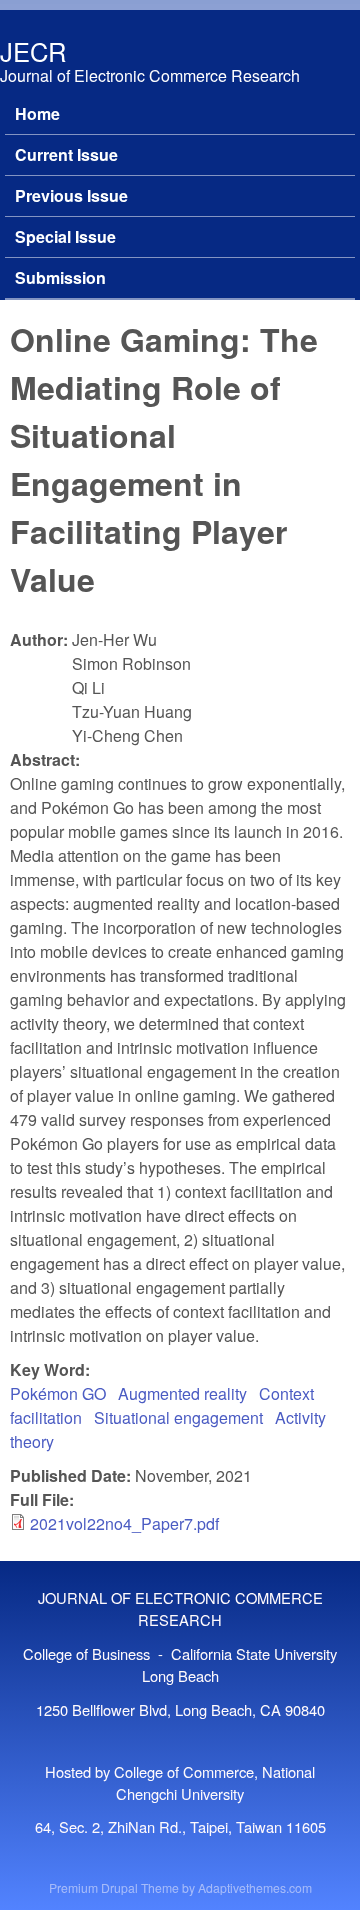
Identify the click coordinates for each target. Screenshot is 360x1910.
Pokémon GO (58, 1393)
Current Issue (66, 154)
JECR (33, 51)
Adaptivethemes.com (255, 1887)
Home (37, 113)
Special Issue (65, 236)
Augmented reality (182, 1393)
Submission (60, 277)
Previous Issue (71, 195)
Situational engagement (178, 1417)
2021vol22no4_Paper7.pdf (124, 1523)
